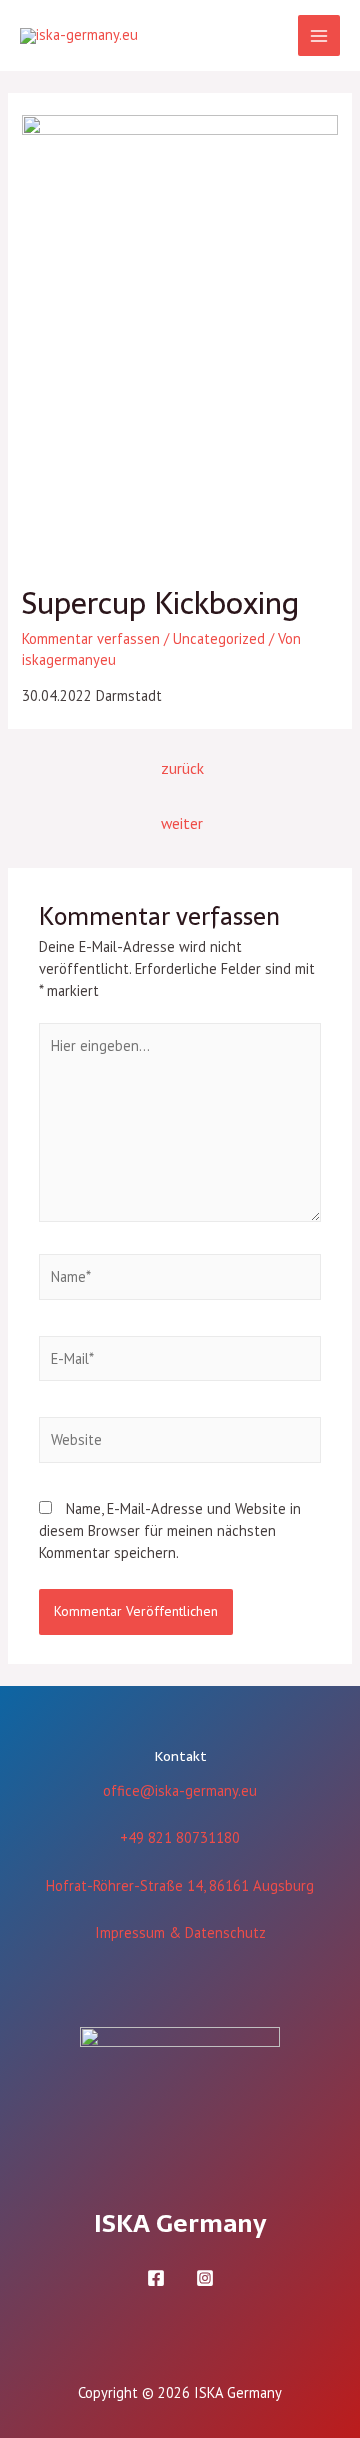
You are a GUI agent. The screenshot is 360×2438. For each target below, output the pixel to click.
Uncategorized (219, 638)
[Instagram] (205, 2278)
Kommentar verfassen (91, 638)
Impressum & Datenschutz (180, 1932)
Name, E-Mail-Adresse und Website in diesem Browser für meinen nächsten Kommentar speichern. (170, 1530)
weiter (182, 823)
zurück (182, 768)
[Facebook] (156, 2278)
